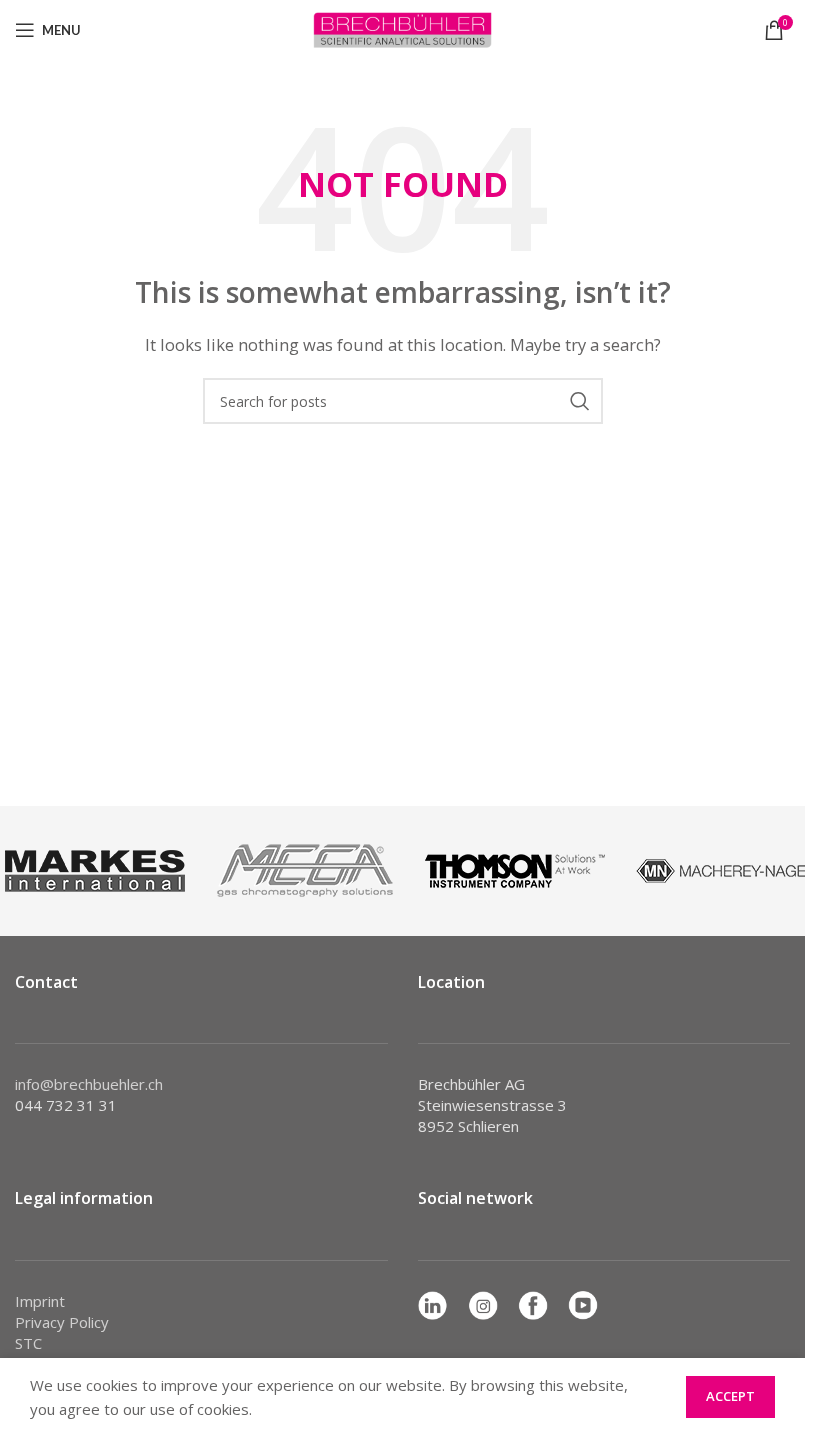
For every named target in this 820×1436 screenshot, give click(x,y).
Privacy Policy (62, 1322)
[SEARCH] (580, 401)
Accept (730, 1396)
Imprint (40, 1301)
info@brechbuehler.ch (89, 1084)
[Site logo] (402, 28)
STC (28, 1343)
